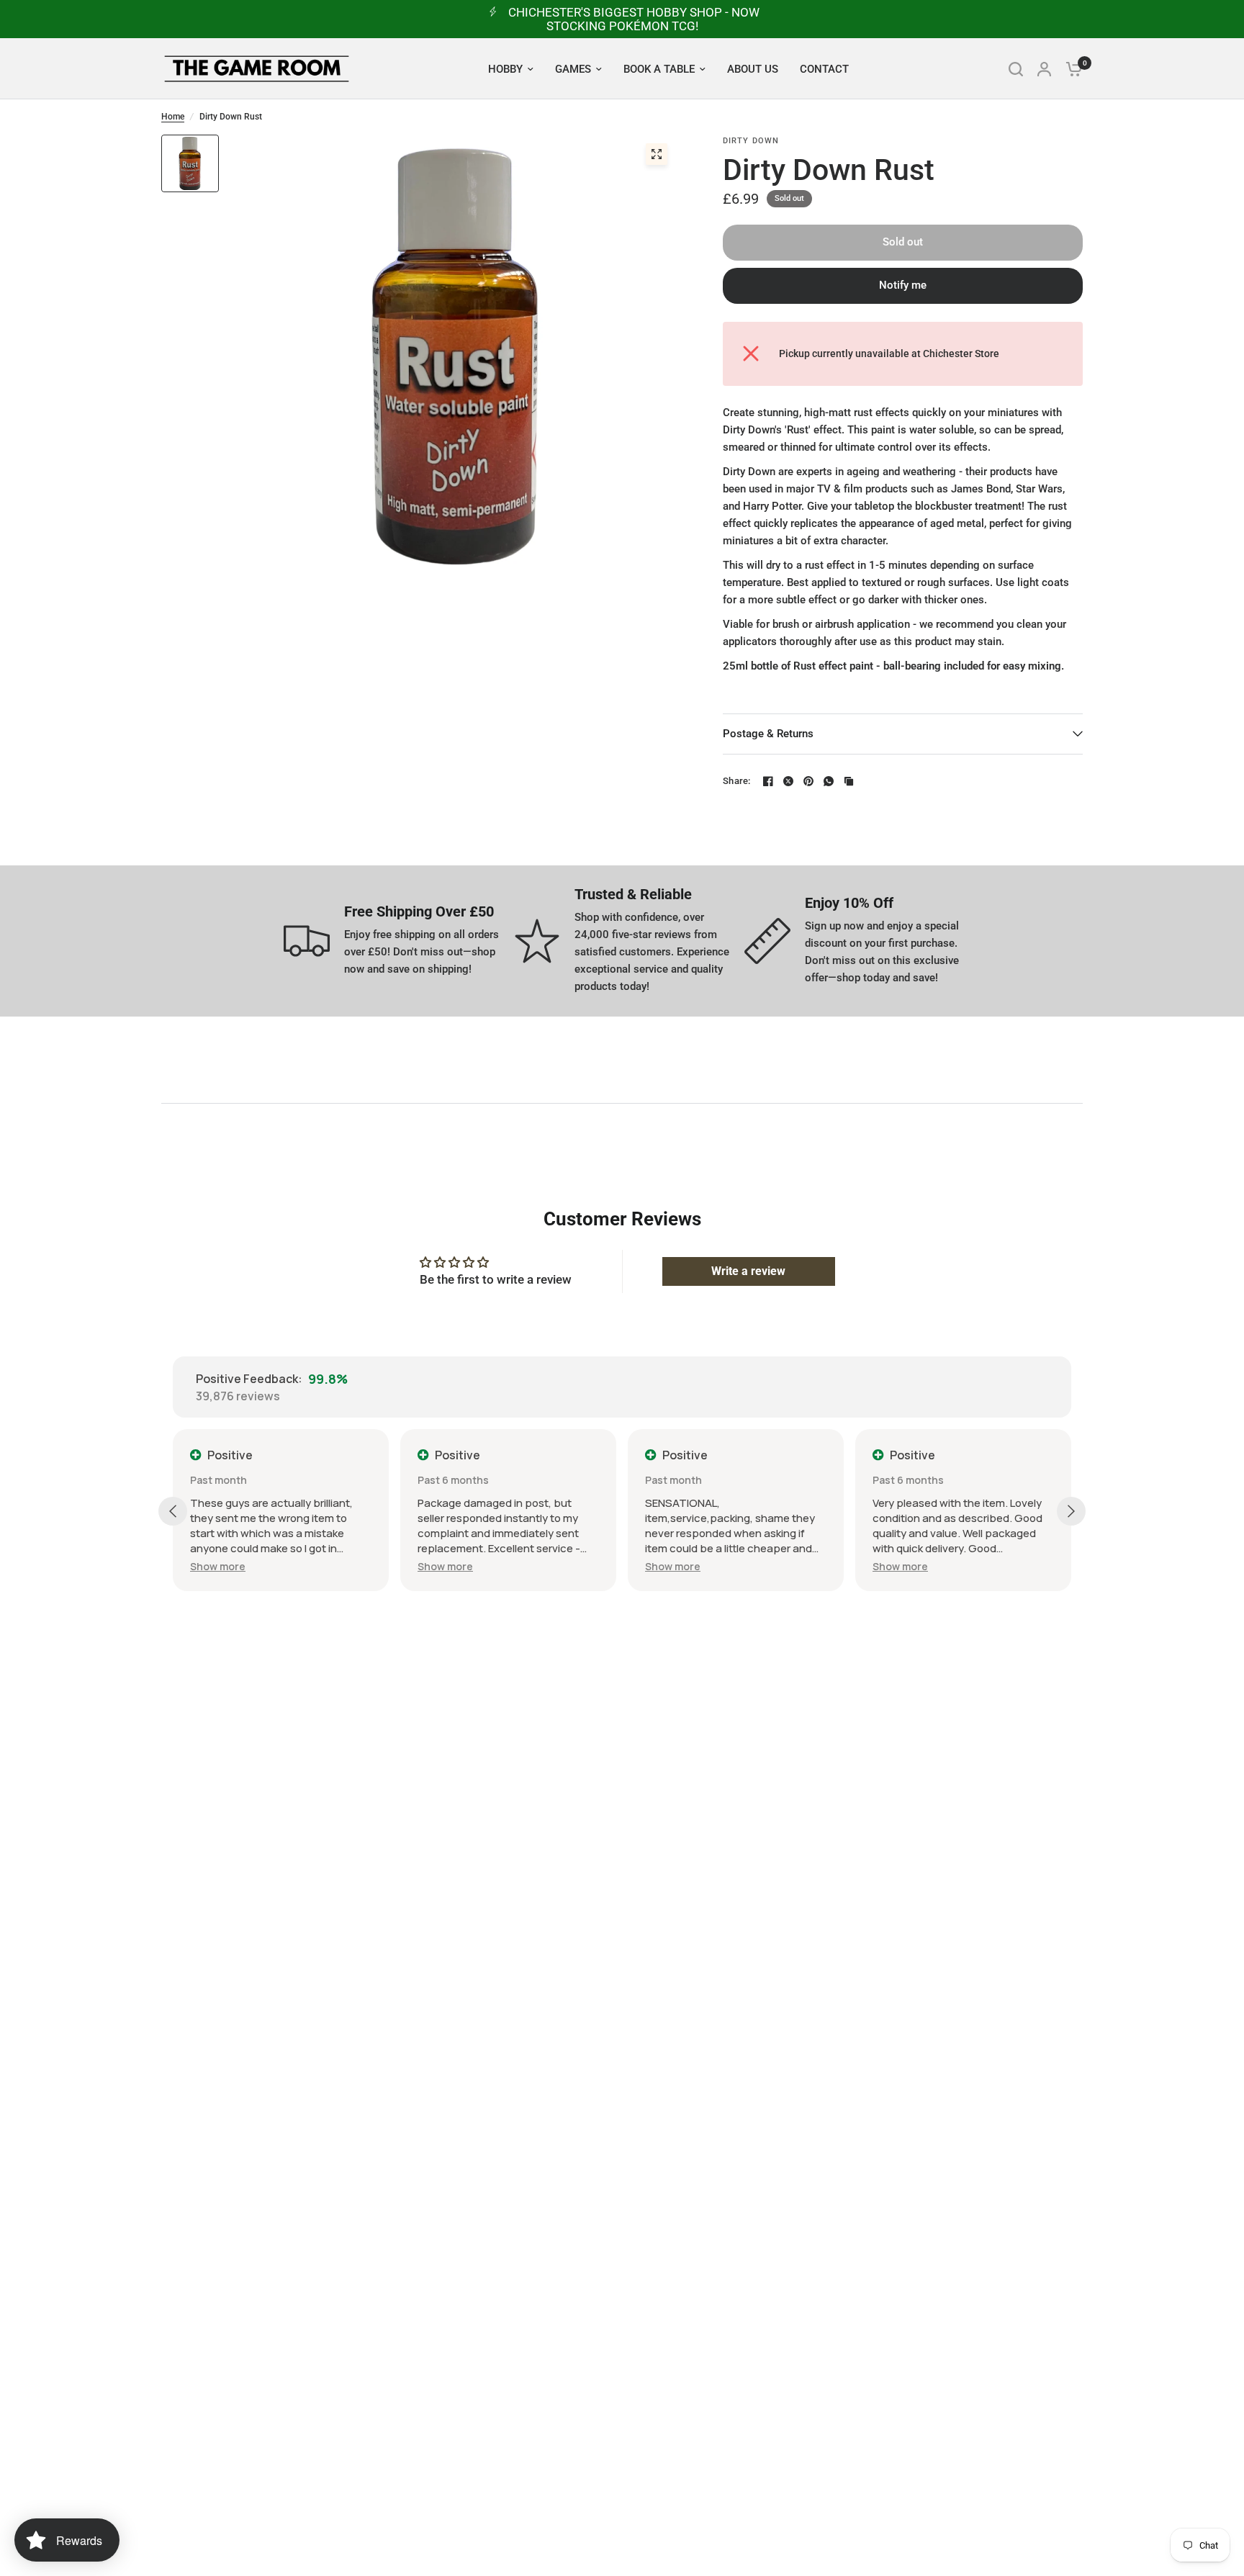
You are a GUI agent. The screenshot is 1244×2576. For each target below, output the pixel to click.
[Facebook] (768, 781)
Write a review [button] (748, 1271)
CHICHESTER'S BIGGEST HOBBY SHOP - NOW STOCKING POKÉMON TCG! (634, 19)
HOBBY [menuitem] (505, 69)
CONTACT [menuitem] (824, 69)
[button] (218, 1566)
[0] (1071, 69)
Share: (737, 781)
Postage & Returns (768, 734)
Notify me (903, 285)
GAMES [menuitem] (573, 69)
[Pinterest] (808, 781)
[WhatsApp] (829, 781)
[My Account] (1044, 69)
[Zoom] (657, 154)
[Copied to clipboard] (849, 781)
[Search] (1016, 69)
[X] (788, 781)
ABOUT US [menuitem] (753, 69)
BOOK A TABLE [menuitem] (659, 69)
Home (173, 117)
